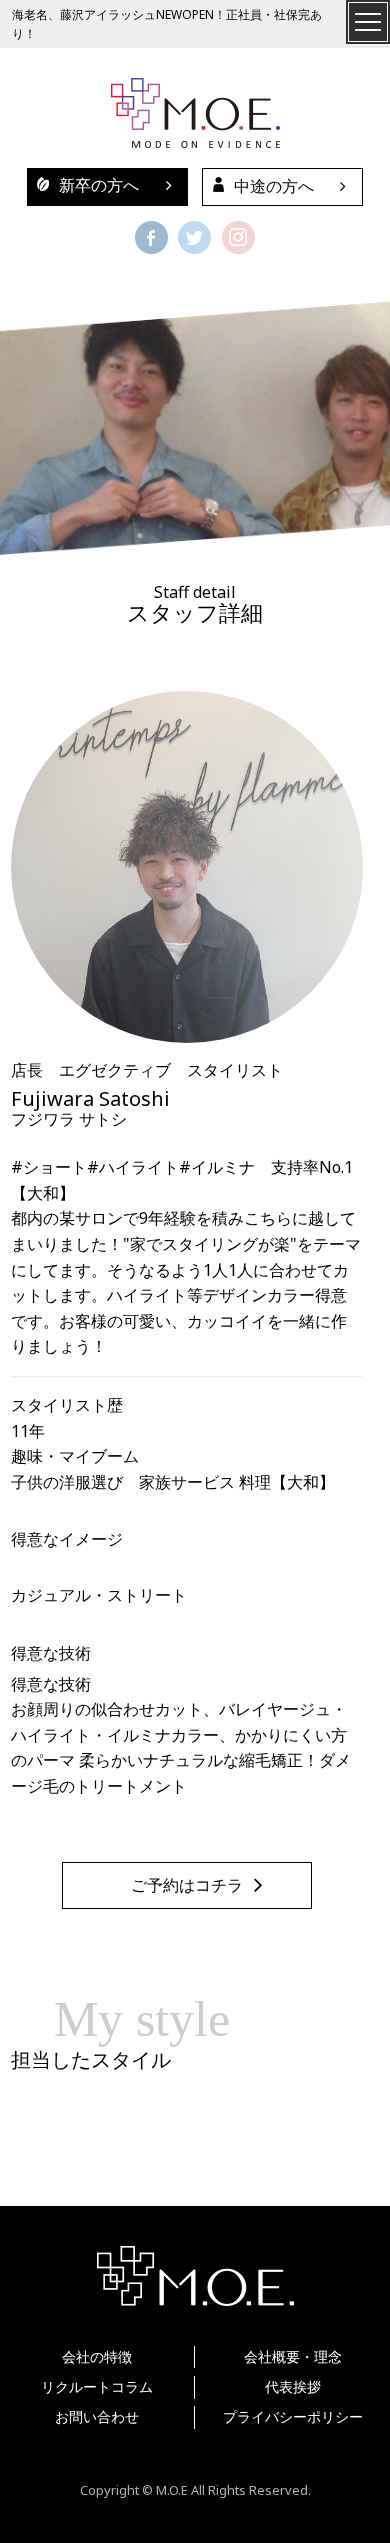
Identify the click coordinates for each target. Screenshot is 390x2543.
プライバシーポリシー (293, 2416)
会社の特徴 (97, 2356)
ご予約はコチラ (187, 1885)
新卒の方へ (99, 185)
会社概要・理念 (293, 2356)
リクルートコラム (97, 2386)
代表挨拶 (293, 2386)
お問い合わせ (97, 2416)
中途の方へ (274, 186)
